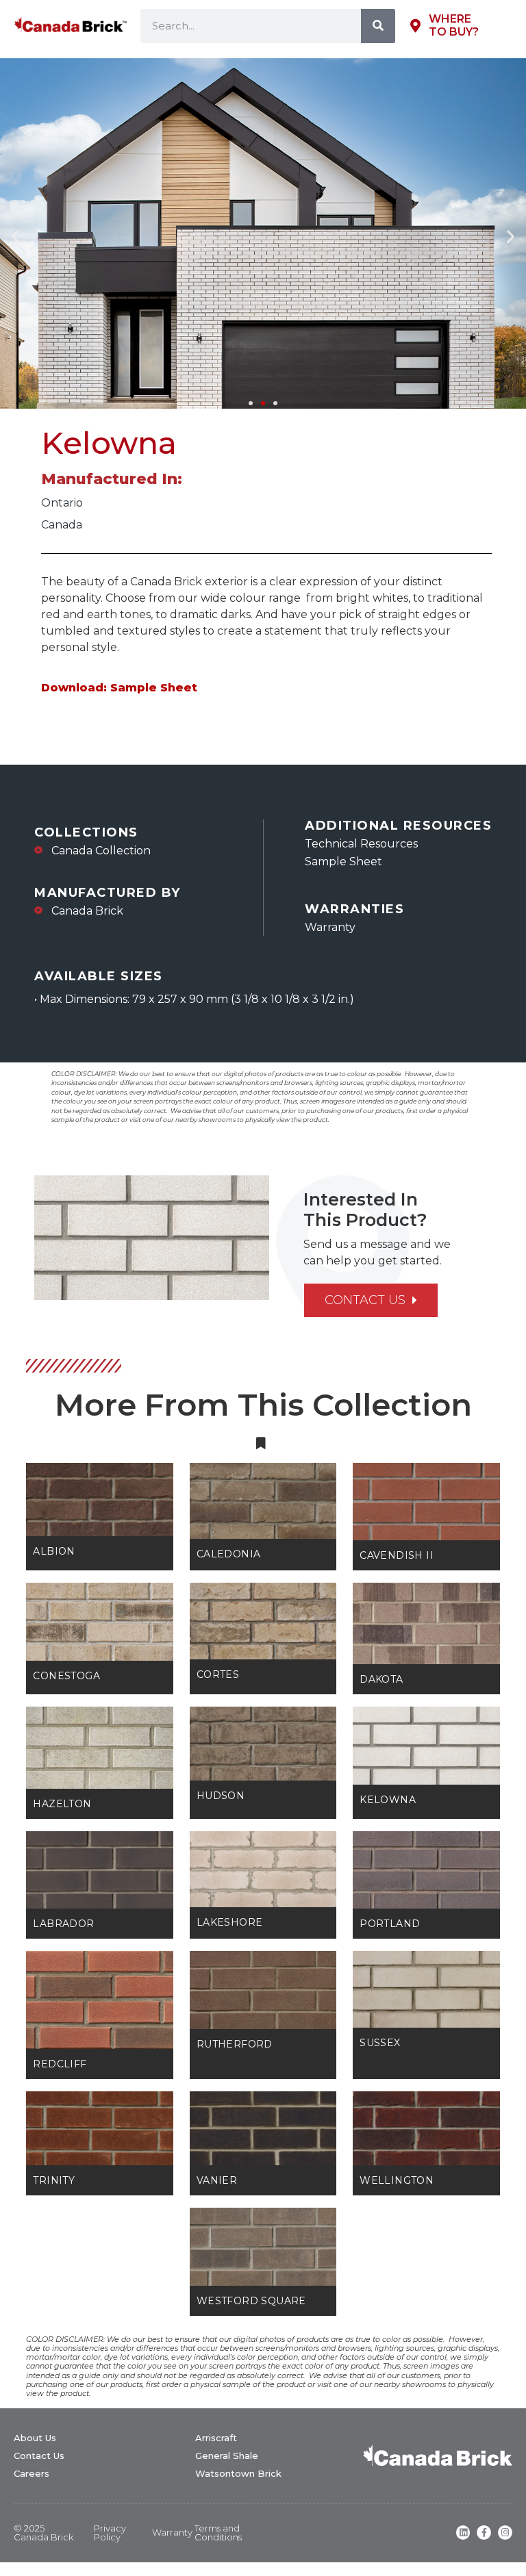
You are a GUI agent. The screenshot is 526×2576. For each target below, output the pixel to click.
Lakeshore (230, 1922)
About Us (35, 2438)
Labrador (63, 1924)
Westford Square (251, 2301)
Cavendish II (397, 1555)
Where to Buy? (454, 25)
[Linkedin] (463, 2533)
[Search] (378, 26)
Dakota (381, 1679)
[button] (15, 236)
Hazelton (62, 1804)
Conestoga (66, 1676)
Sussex (380, 2043)
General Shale (227, 2456)
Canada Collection (101, 851)
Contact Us (39, 2456)
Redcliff (60, 2064)
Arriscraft (216, 2438)
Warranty (172, 2532)
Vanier (217, 2180)
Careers (32, 2473)
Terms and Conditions (218, 2533)
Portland (390, 1924)
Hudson (221, 1796)
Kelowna (388, 1800)
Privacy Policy (110, 2533)
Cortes (218, 1674)
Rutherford (235, 2044)
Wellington (397, 2180)
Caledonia (229, 1554)
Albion (54, 1551)
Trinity (54, 2180)
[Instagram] (505, 2533)
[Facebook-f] (484, 2533)
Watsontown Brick (238, 2473)
